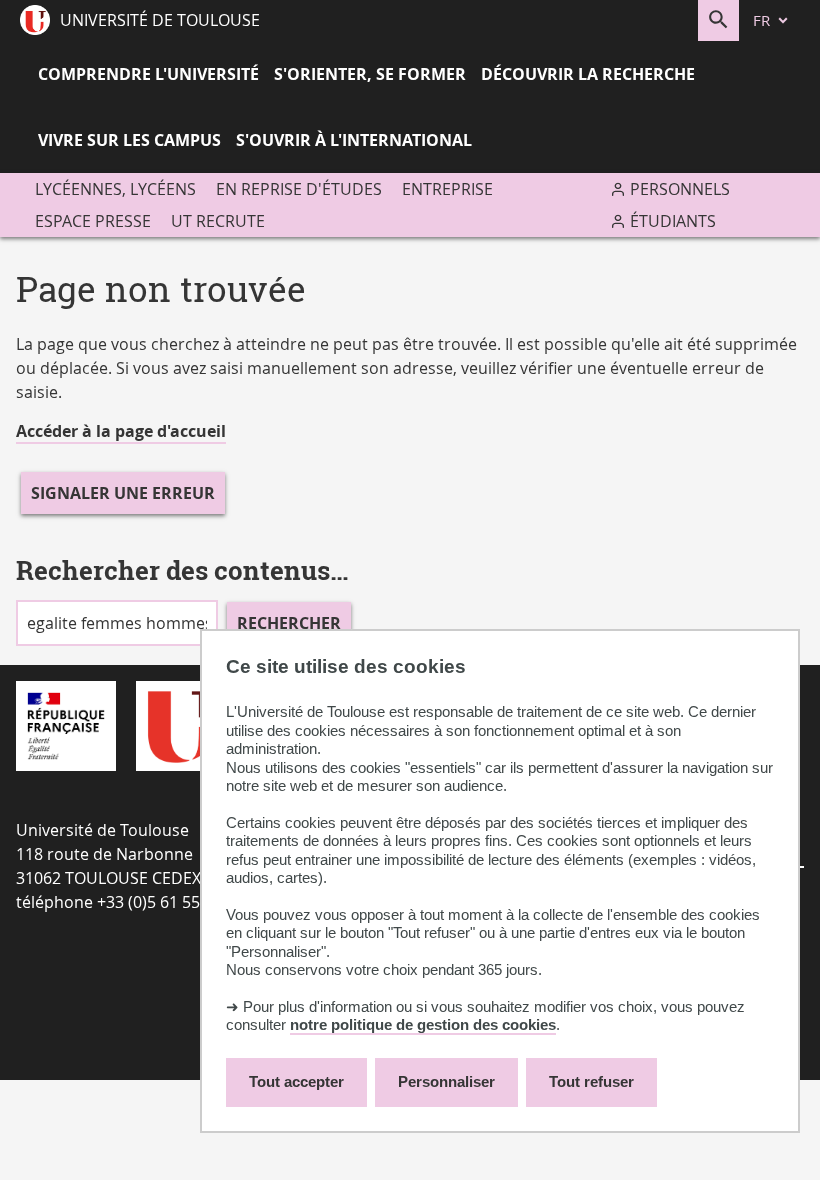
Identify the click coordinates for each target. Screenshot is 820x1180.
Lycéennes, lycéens (115, 189)
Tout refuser (591, 1081)
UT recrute (218, 221)
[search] (117, 623)
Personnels (680, 189)
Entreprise (447, 189)
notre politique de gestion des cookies (423, 1024)
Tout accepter (296, 1081)
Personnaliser (446, 1081)
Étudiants (673, 221)
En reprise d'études (299, 189)
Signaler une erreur (123, 493)
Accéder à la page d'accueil (121, 431)
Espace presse (93, 221)
